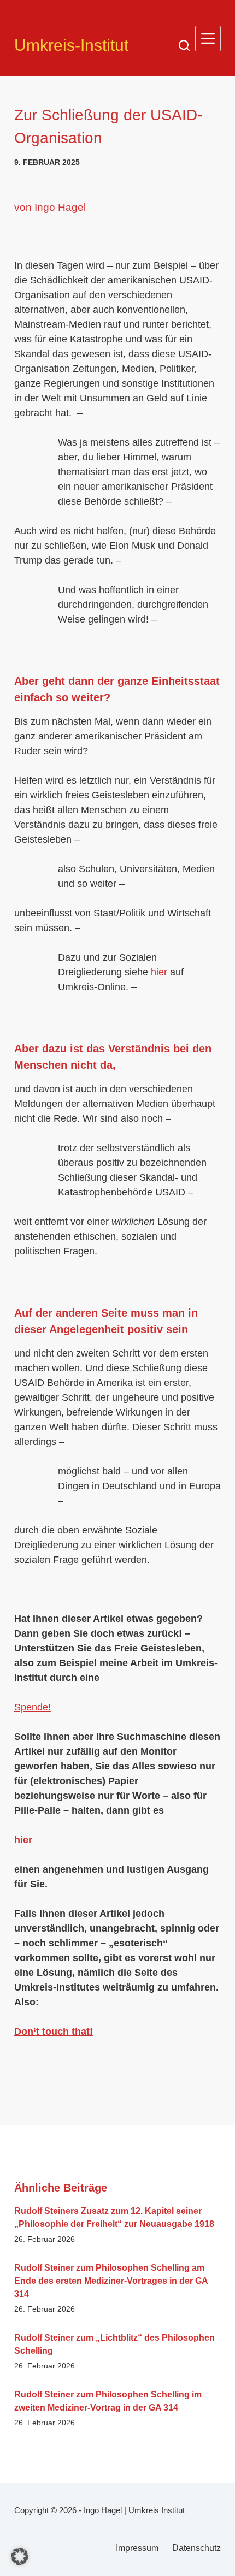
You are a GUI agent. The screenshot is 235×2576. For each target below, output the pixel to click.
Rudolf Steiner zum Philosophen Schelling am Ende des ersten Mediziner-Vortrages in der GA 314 (111, 2281)
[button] (20, 2556)
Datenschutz (196, 2548)
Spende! (33, 1707)
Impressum (137, 2548)
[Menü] (208, 39)
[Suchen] (184, 45)
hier (159, 972)
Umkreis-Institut (71, 45)
